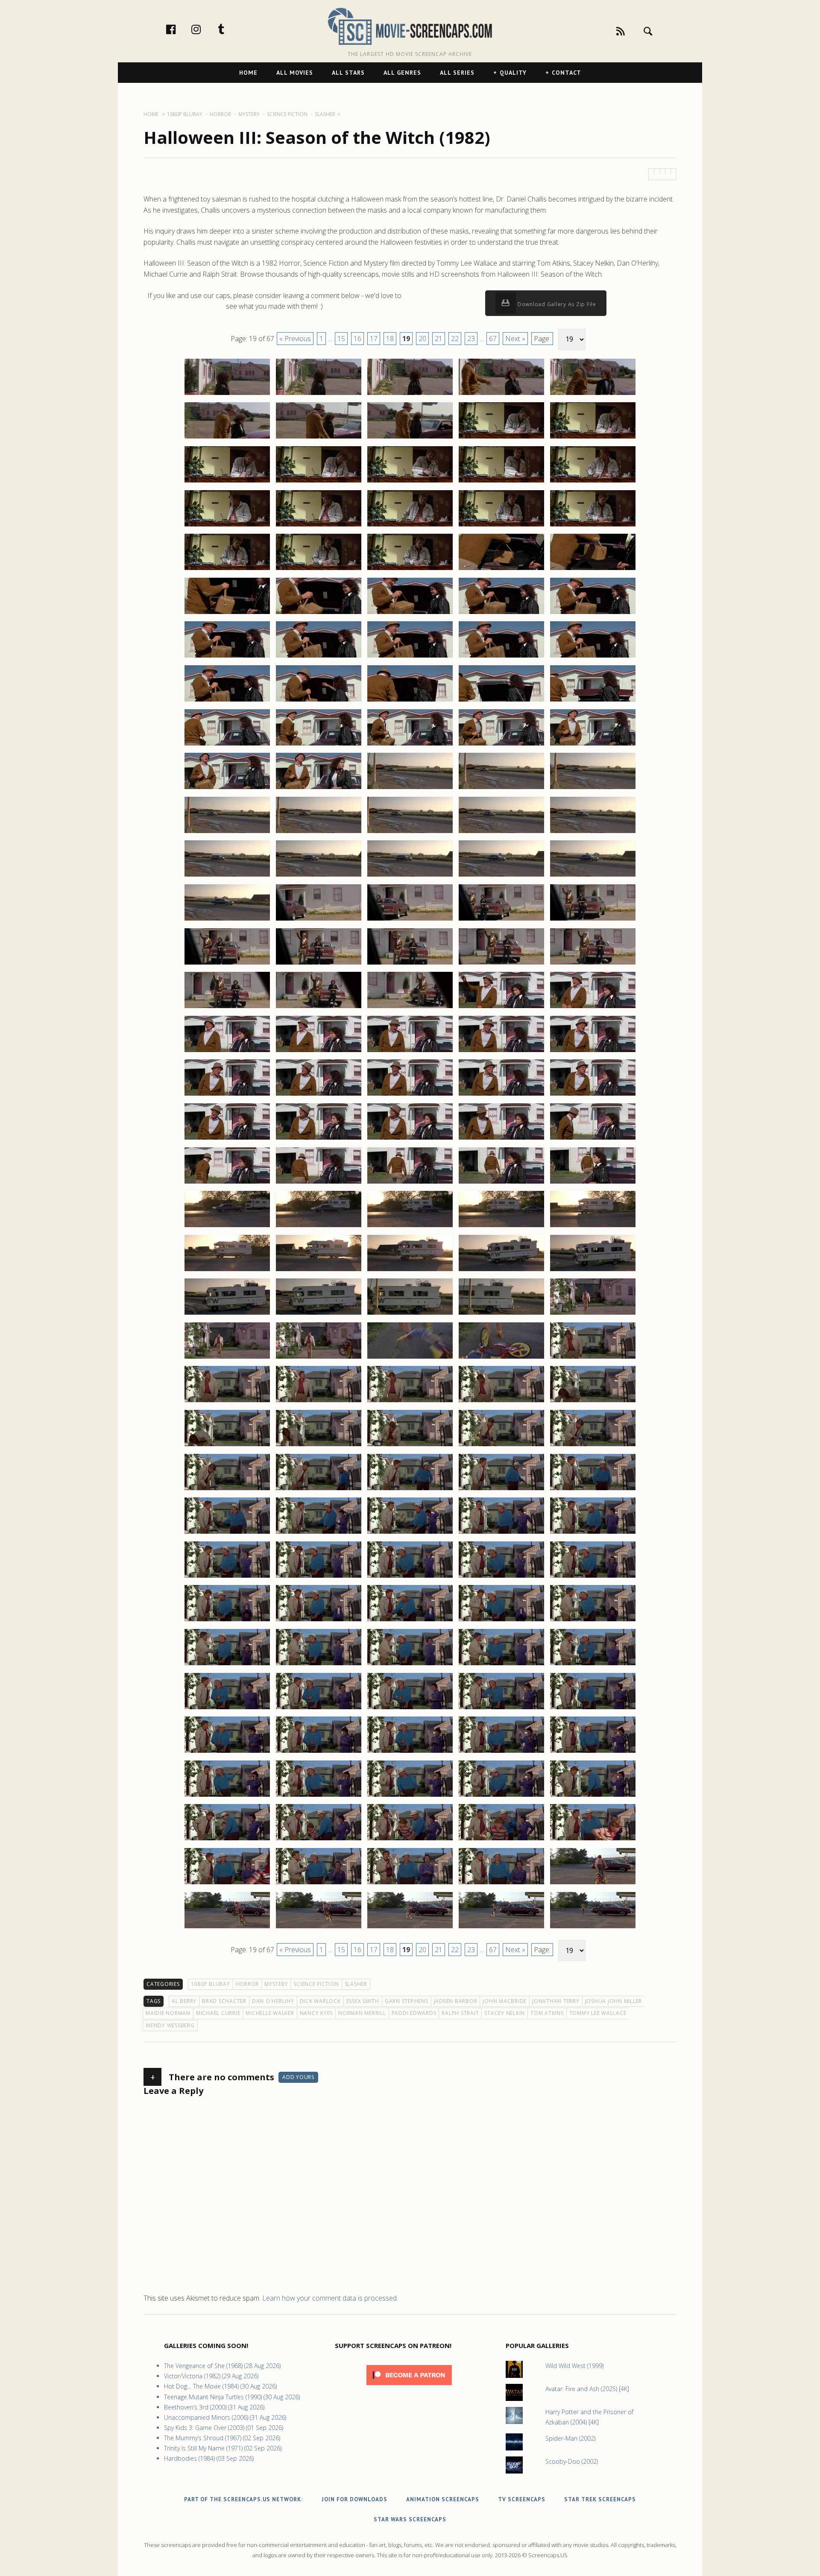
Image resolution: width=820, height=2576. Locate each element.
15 (341, 339)
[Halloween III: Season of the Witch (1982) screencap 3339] (501, 1227)
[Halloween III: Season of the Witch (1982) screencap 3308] (410, 964)
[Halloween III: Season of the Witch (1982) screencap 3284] (501, 745)
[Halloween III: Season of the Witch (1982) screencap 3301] (227, 920)
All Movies (295, 73)
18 (390, 339)
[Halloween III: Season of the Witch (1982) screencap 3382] (319, 1621)
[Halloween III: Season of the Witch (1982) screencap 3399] (501, 1752)
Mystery (276, 1984)
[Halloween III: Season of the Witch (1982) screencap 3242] (319, 395)
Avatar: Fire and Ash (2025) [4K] (587, 2389)
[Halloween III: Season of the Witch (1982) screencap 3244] (501, 395)
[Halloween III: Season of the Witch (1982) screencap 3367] (319, 1490)
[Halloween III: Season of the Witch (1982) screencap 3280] (593, 701)
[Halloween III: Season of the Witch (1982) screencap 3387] (319, 1665)
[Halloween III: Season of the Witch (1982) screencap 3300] (593, 876)
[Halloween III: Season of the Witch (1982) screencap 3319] (501, 1052)
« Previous (295, 339)
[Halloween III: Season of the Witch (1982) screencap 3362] (319, 1446)
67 (493, 339)
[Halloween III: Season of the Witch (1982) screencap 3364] (501, 1446)
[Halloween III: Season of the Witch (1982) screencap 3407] (319, 1840)
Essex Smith (363, 2001)
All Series (457, 73)
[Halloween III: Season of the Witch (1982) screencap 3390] (593, 1665)
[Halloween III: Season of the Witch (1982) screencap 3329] (501, 1139)
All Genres (402, 73)
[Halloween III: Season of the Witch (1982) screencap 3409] (501, 1840)
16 (357, 339)
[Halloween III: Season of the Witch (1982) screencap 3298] (410, 876)
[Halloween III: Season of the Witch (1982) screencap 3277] (319, 701)
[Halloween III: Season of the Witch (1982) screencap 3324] (501, 1095)
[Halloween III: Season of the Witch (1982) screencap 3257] (319, 526)
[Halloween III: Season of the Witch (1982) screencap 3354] (501, 1358)
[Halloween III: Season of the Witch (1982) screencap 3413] (410, 1884)
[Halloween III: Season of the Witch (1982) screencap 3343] (410, 1271)
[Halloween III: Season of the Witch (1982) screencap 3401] (227, 1796)
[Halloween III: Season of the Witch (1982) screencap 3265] (593, 570)
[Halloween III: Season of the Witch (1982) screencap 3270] (593, 614)
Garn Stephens (407, 2001)
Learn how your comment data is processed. (330, 2298)
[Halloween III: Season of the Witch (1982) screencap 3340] (593, 1227)
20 (422, 339)
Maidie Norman (168, 2013)
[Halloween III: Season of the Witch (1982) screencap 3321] (227, 1095)
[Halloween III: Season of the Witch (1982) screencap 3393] (410, 1709)
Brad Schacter (224, 2001)
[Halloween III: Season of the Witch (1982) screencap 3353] (410, 1358)
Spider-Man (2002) (570, 2438)
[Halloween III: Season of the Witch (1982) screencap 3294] (501, 833)
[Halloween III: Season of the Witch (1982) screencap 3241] (227, 395)
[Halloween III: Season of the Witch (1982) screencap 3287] (319, 789)
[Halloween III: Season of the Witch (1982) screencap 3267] (319, 614)
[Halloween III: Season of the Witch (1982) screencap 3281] (227, 745)
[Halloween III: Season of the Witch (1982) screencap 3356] (227, 1402)
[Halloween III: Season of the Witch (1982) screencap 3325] (593, 1095)
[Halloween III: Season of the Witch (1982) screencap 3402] (319, 1796)
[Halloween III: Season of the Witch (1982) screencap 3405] (593, 1796)
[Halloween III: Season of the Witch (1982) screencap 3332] (319, 1183)
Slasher (356, 1984)
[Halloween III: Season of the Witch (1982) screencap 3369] (501, 1490)
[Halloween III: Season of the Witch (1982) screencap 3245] (593, 395)
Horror (247, 1984)
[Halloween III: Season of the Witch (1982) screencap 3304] (501, 920)
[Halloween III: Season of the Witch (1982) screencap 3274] (501, 657)
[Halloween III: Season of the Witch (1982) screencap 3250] (593, 438)
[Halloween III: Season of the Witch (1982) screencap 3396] (227, 1752)
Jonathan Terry (556, 2001)
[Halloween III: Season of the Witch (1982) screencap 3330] (593, 1139)
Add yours (298, 2077)
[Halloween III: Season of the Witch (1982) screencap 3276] (227, 701)
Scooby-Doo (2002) (572, 2461)
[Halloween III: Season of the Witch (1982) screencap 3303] (410, 920)
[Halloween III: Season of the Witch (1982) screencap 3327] (319, 1139)
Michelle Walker (270, 2013)
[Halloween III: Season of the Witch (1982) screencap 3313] (410, 1008)
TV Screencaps (522, 2499)
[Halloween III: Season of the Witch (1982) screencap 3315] (593, 1008)
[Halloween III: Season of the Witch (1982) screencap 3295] (593, 833)
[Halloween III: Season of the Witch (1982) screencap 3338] (410, 1227)
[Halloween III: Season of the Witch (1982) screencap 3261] (227, 570)
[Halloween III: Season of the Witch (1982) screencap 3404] (501, 1796)
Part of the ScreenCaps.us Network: (243, 2499)
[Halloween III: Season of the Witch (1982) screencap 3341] (227, 1271)
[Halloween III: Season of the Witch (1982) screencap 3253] (410, 482)
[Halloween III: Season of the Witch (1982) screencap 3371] (227, 1533)
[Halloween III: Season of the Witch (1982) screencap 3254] (501, 482)
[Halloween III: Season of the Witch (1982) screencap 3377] (319, 1577)
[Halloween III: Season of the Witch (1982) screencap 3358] (410, 1402)
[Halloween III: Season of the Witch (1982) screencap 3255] (593, 482)
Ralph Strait (460, 2013)
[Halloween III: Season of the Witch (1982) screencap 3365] (593, 1446)
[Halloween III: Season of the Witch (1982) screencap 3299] (501, 876)
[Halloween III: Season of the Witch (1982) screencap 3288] (410, 789)
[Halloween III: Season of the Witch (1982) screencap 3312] (319, 1008)
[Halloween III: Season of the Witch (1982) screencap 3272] (319, 657)
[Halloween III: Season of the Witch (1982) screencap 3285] (593, 745)
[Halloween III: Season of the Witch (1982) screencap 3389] (501, 1665)
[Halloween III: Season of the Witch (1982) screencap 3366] (227, 1490)
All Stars (348, 73)
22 (455, 339)
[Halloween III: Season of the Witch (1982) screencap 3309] (501, 964)
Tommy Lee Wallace (598, 2013)
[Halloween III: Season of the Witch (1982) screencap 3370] (593, 1490)
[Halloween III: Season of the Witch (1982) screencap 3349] (501, 1314)
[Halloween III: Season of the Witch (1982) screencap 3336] (227, 1227)
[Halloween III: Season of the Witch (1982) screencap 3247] (319, 438)
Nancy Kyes (316, 2013)
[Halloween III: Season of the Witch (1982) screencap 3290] (593, 789)
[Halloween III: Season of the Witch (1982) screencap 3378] (410, 1577)
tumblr (230, 29)
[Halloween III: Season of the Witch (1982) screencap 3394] (501, 1709)
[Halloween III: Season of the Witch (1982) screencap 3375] (593, 1533)
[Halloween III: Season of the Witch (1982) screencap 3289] (501, 789)
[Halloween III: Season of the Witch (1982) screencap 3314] (501, 1008)
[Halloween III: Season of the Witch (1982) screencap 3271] (227, 657)
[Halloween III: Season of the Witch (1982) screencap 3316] (227, 1052)
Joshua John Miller (614, 2001)
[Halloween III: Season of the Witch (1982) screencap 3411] (227, 1884)
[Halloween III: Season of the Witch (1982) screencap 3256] (227, 526)
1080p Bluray (211, 1984)
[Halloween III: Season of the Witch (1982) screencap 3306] (227, 964)
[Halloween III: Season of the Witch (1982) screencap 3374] (501, 1533)
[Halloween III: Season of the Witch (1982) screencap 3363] (410, 1446)
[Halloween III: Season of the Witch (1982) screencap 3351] (227, 1358)
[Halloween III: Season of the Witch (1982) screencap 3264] (501, 570)
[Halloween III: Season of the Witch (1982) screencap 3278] (410, 701)
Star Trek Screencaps (600, 2499)
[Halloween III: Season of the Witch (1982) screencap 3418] (410, 1928)
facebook (180, 29)
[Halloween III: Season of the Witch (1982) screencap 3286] (227, 789)
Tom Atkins (547, 2013)
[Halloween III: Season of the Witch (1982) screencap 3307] (319, 964)
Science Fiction (316, 1984)
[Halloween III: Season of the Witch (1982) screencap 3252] (319, 482)
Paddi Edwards (414, 2013)
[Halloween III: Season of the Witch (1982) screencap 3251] (227, 482)
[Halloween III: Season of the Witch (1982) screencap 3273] (410, 657)
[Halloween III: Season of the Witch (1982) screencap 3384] (501, 1621)
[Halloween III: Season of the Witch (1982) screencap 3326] (227, 1139)
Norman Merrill (362, 2013)
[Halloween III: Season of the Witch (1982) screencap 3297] (319, 876)
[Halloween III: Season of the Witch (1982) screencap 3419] (501, 1928)
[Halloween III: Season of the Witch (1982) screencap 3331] (227, 1183)
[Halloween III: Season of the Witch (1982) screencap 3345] (593, 1271)
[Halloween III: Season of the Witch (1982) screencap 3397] (319, 1752)
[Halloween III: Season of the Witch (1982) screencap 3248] (410, 438)
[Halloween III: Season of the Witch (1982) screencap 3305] (593, 920)
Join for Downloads (354, 2499)
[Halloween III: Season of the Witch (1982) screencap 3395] (593, 1709)
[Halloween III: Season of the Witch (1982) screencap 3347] (319, 1314)
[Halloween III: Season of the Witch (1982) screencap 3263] (410, 570)
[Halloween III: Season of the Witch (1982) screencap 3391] (227, 1709)
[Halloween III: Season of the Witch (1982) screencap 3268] (410, 614)
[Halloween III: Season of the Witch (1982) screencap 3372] (319, 1533)
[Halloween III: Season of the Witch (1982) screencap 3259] (501, 526)
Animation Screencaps (443, 2499)
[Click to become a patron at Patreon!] (409, 2387)
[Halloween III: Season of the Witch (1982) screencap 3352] (319, 1358)
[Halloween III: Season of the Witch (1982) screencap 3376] (227, 1577)
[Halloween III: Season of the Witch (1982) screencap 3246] (227, 438)
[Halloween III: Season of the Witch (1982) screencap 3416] (227, 1928)
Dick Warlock (320, 2001)
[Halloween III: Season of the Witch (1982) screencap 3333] (410, 1183)
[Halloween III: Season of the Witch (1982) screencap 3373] (410, 1533)
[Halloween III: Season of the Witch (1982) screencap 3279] (501, 701)
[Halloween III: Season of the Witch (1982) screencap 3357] (319, 1402)
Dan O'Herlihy (273, 2001)
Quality (513, 73)
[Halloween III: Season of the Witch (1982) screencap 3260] (593, 526)
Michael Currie (218, 2013)
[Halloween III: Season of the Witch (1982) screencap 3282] (319, 745)
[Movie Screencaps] (410, 26)
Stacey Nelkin (505, 2013)
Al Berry (184, 2001)
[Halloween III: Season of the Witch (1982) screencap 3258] (410, 526)
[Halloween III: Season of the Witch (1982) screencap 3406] (227, 1840)
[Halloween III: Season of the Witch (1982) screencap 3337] (319, 1227)
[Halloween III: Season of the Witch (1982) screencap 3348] (410, 1314)
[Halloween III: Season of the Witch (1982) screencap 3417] (319, 1928)
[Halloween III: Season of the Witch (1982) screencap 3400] (593, 1752)
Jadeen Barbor (456, 2001)
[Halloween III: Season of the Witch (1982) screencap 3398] (410, 1752)
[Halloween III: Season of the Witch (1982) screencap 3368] (410, 1490)
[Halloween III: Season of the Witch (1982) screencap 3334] (501, 1183)
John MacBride (505, 2001)
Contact (567, 73)
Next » (515, 339)
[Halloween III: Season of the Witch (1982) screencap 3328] (410, 1139)
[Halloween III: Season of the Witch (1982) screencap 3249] (501, 438)
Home (248, 73)
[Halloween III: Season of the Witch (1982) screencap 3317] (319, 1052)
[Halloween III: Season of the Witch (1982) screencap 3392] (319, 1709)
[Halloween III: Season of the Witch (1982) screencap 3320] (593, 1052)
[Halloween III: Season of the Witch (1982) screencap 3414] (501, 1884)
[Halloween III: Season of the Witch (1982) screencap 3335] (593, 1183)
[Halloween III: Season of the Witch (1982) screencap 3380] (593, 1577)
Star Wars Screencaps (410, 2519)
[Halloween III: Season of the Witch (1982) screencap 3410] (593, 1840)
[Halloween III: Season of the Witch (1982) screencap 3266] (227, 614)
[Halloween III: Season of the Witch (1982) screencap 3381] (227, 1621)
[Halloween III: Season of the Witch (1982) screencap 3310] (593, 964)
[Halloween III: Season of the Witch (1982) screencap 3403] (410, 1796)
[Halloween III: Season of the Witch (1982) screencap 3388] (410, 1665)
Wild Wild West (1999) (574, 2366)
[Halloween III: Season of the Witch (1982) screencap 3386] (227, 1665)
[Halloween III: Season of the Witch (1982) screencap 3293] (410, 833)
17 (374, 339)
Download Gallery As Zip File (556, 304)
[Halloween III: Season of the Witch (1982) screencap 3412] (319, 1884)
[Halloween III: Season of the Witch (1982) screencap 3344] (501, 1271)
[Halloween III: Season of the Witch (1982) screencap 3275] (593, 657)
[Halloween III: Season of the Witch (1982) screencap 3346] (227, 1314)
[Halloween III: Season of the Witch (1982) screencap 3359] (501, 1402)
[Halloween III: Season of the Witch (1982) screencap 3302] (319, 920)
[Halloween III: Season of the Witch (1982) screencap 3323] (410, 1095)
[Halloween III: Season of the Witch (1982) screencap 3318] (410, 1052)
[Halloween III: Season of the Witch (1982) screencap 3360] (593, 1402)
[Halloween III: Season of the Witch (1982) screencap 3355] (593, 1358)
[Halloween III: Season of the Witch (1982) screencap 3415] (593, 1884)
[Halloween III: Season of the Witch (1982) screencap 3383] (410, 1621)
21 (439, 339)
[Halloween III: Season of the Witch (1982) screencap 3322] (319, 1095)
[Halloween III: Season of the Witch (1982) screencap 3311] (227, 1008)
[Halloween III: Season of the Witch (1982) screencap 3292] (319, 833)
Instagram (205, 29)
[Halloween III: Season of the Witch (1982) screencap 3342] (319, 1271)
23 (471, 339)
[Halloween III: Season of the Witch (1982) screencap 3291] (227, 833)
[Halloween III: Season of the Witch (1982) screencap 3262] (319, 570)
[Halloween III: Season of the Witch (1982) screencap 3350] (593, 1314)
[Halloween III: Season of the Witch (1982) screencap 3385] (593, 1621)
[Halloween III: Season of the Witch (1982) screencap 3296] (227, 876)
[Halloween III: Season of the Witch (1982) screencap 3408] (410, 1840)
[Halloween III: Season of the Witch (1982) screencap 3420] (593, 1928)
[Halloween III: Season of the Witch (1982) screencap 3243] (410, 395)
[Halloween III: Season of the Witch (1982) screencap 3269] (501, 614)
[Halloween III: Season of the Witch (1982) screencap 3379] (501, 1577)
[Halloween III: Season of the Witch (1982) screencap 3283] (410, 745)
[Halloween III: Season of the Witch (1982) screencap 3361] (227, 1446)
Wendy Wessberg (170, 2025)
